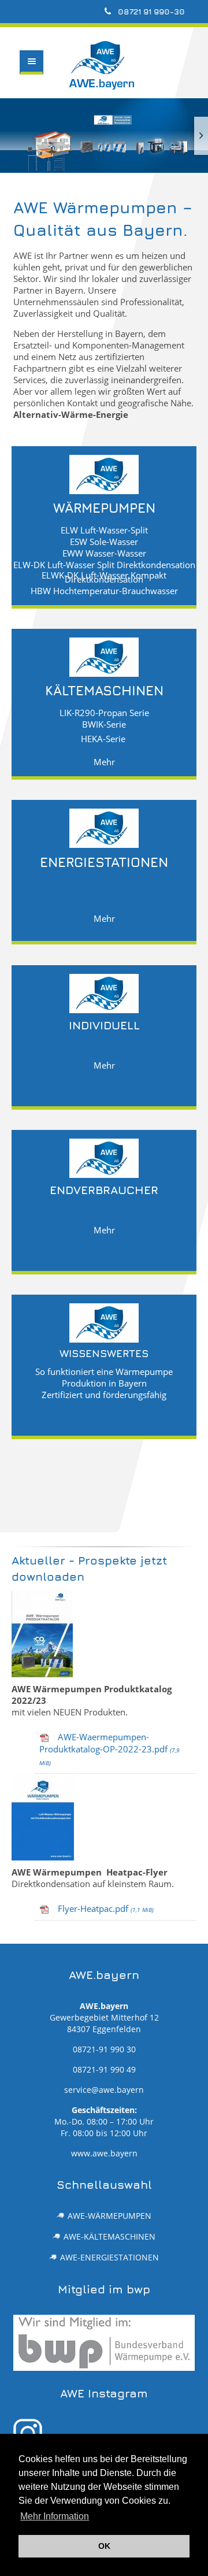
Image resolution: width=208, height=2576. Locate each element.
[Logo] (36, 92)
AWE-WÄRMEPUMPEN (109, 2216)
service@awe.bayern (104, 2090)
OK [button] (104, 2546)
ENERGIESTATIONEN (104, 861)
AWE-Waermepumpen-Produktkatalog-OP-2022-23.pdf (109, 1749)
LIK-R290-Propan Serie (104, 712)
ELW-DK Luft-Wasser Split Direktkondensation (104, 564)
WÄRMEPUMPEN (104, 507)
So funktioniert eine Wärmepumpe (104, 1371)
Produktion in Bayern (104, 1382)
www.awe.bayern (104, 2154)
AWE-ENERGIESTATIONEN (109, 2258)
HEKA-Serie (103, 738)
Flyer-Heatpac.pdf (106, 1908)
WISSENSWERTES (104, 1352)
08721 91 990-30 (150, 11)
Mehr (104, 761)
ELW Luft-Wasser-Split (104, 529)
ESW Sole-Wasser (104, 541)
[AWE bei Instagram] (104, 2433)
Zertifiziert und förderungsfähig (104, 1394)
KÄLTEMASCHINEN (104, 689)
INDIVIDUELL (104, 1024)
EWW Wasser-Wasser (104, 552)
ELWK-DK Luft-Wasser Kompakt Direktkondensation (104, 576)
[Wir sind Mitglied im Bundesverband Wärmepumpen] (104, 2343)
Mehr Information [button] (55, 2516)
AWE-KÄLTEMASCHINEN (109, 2237)
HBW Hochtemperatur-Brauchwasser (104, 590)
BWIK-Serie (104, 723)
